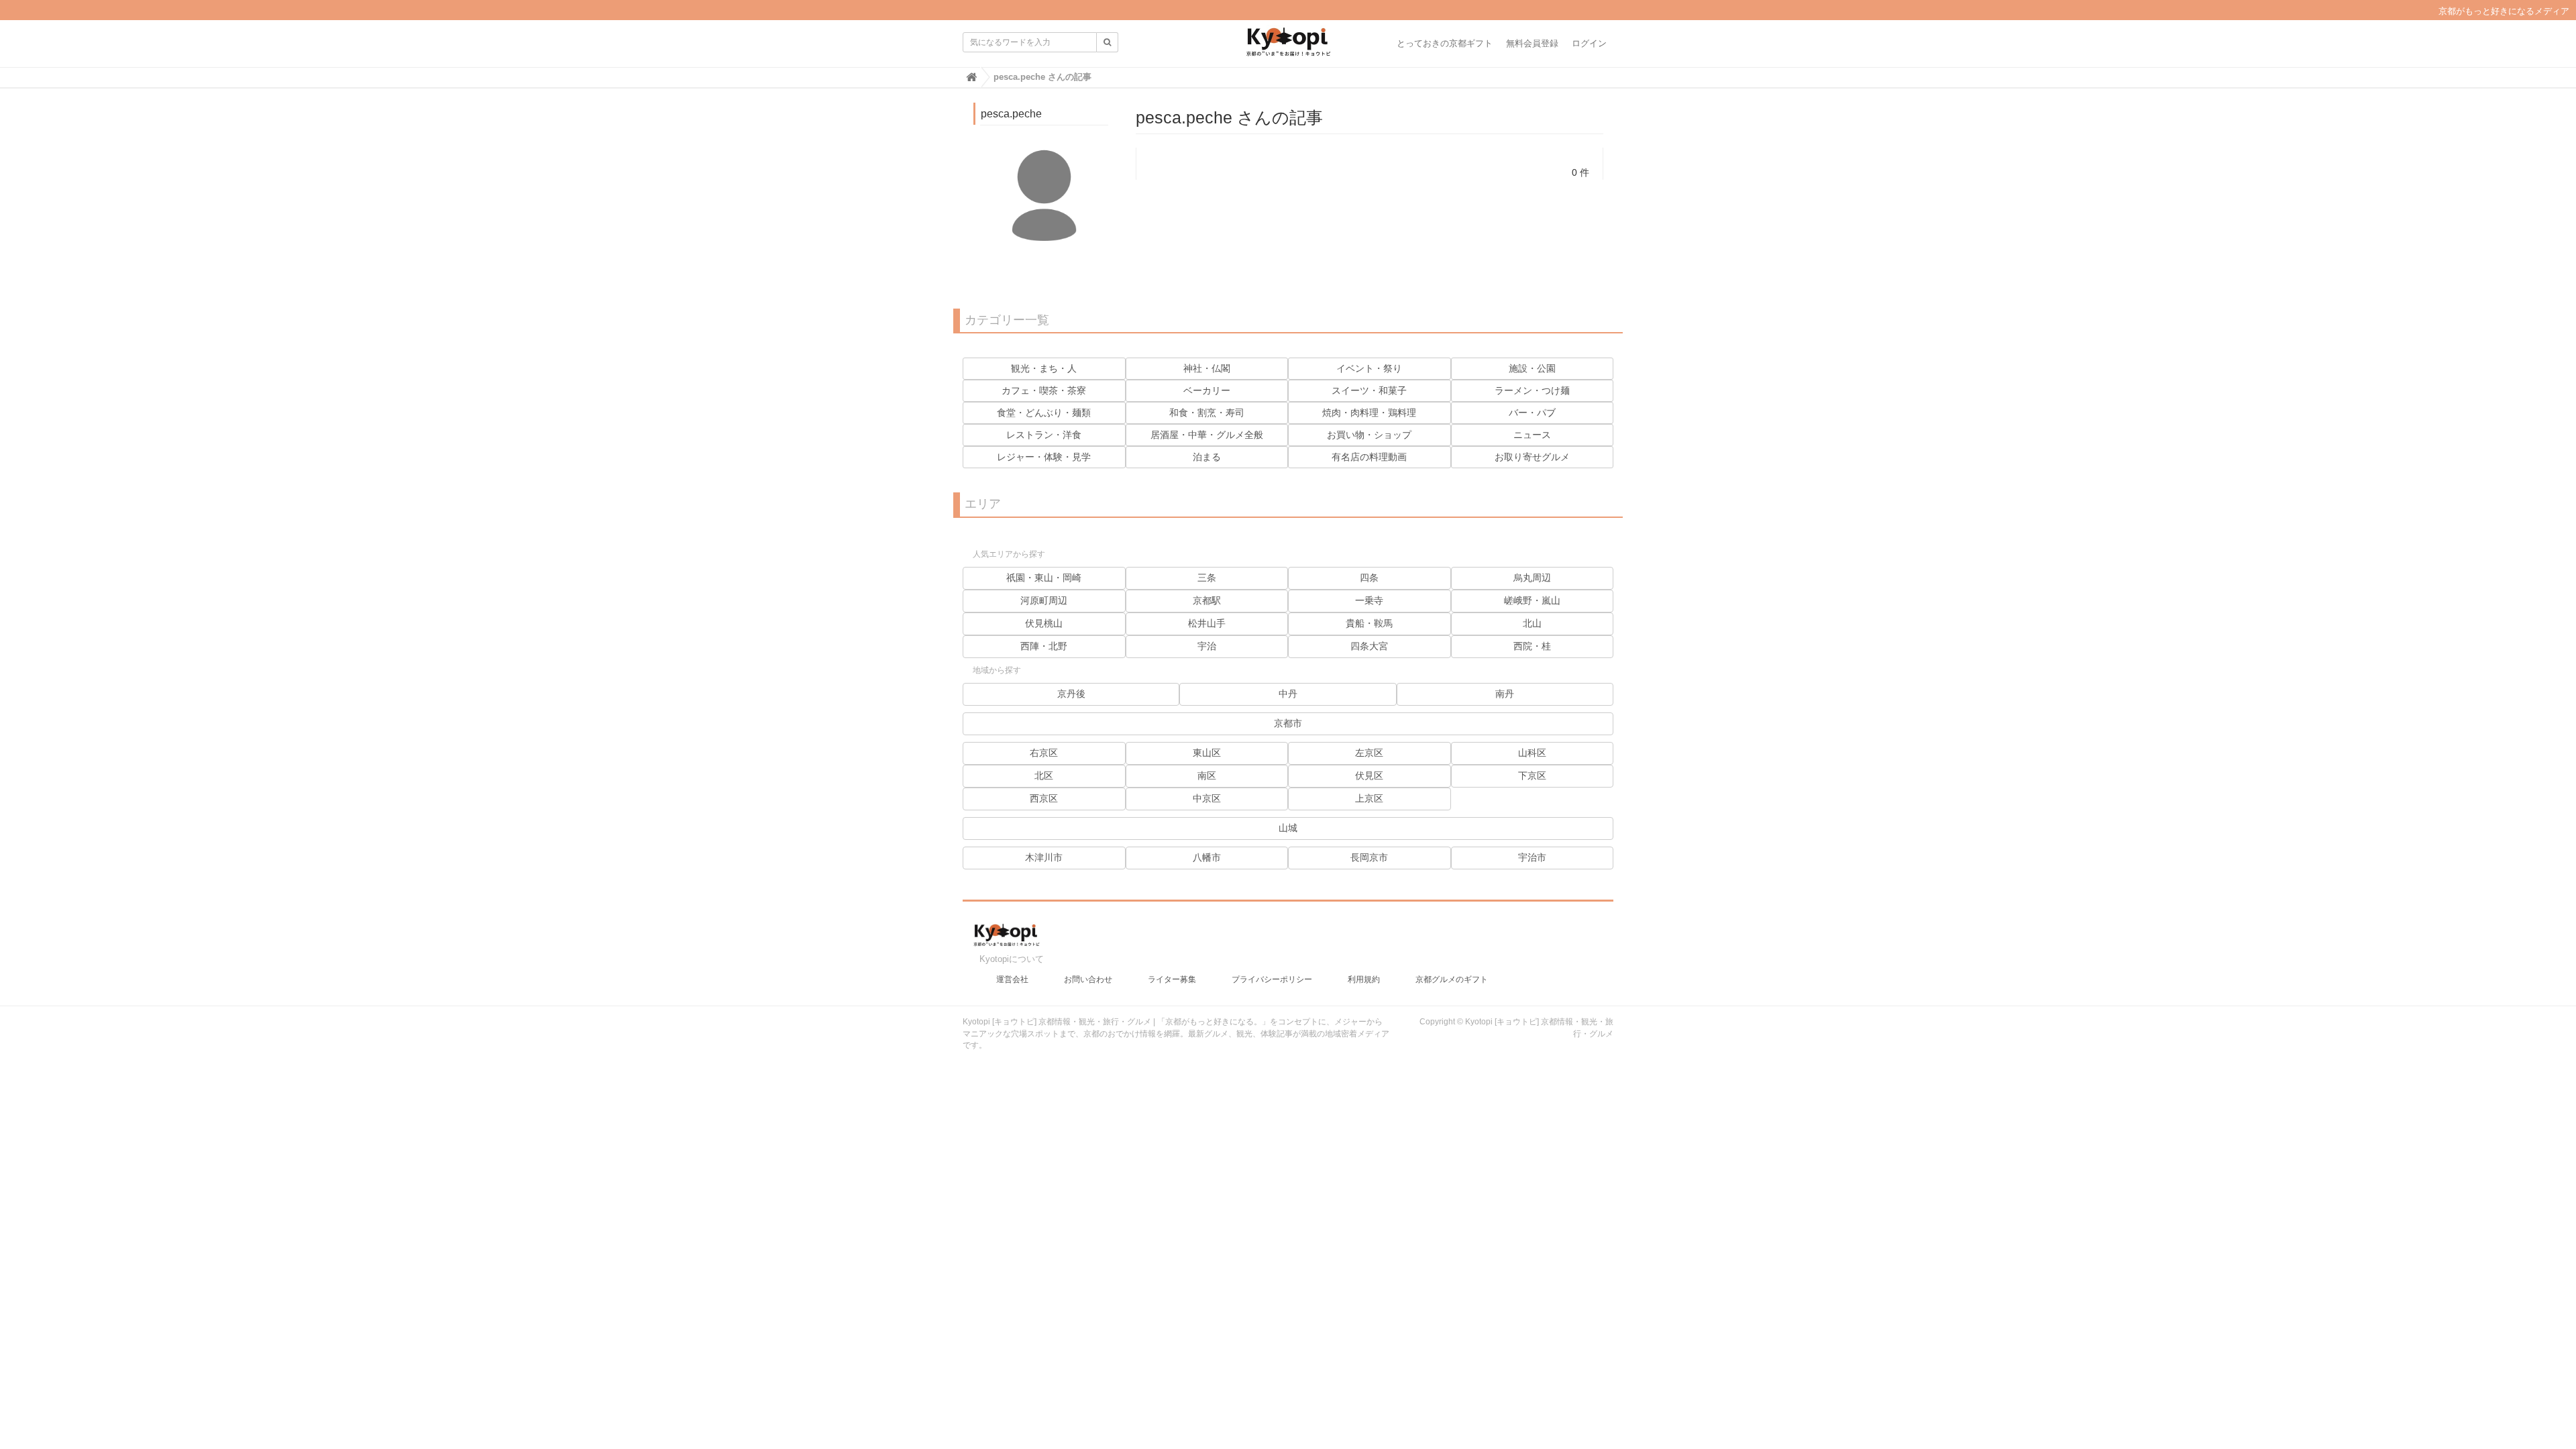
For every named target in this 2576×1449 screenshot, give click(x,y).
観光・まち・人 (1044, 368)
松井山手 (1207, 623)
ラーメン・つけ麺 (1532, 390)
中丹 (1288, 694)
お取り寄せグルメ (1532, 457)
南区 (1207, 775)
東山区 (1207, 753)
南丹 (1505, 694)
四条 (1369, 578)
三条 (1207, 578)
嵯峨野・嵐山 (1532, 600)
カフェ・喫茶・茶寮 (1044, 390)
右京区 (1044, 753)
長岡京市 (1369, 857)
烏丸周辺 (1532, 578)
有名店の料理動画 (1369, 457)
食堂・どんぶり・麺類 (1044, 413)
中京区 (1207, 798)
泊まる (1207, 457)
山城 (1288, 828)
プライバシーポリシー (1272, 979)
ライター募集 (1172, 979)
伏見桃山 (1044, 623)
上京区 (1369, 798)
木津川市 (1044, 857)
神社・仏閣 (1207, 368)
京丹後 (1071, 694)
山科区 (1532, 753)
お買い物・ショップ (1369, 435)
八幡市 (1207, 857)
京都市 (1288, 723)
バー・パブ (1532, 413)
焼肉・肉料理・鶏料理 (1369, 413)
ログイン (1589, 43)
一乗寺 (1369, 600)
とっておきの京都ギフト (1445, 43)
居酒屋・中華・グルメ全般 (1207, 435)
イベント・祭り (1369, 368)
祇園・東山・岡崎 (1044, 578)
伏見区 (1369, 775)
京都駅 (1207, 600)
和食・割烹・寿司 (1207, 413)
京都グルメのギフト (1452, 979)
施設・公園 (1532, 368)
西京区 (1044, 798)
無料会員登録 (1532, 43)
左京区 (1369, 753)
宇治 (1207, 646)
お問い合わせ (1088, 979)
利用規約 (1364, 979)
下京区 (1532, 775)
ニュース (1532, 435)
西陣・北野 (1044, 646)
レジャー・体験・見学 (1044, 457)
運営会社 (1012, 979)
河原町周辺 (1044, 600)
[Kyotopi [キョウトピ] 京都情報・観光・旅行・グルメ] (1288, 47)
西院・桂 (1532, 646)
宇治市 (1532, 857)
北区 (1044, 775)
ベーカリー (1207, 390)
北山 (1532, 623)
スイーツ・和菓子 (1369, 390)
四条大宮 (1369, 646)
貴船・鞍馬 (1369, 623)
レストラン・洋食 (1044, 435)
